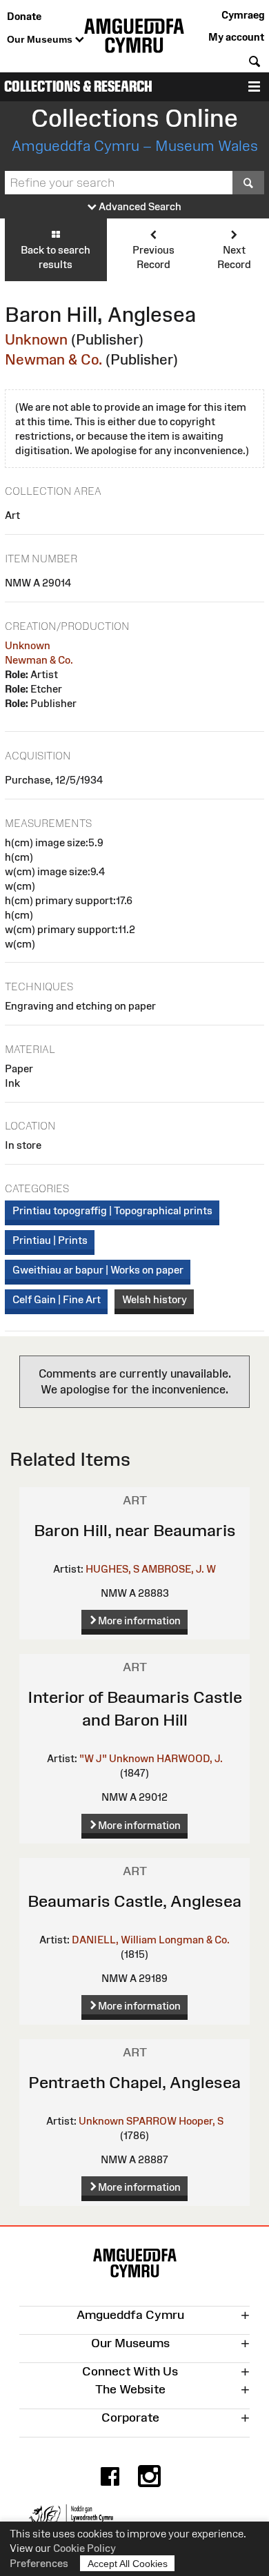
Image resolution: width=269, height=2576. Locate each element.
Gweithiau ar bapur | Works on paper (98, 1270)
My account (236, 37)
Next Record (234, 257)
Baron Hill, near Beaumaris (135, 1530)
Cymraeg (243, 15)
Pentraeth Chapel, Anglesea (134, 2082)
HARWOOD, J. (190, 1758)
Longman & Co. (194, 1940)
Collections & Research (78, 86)
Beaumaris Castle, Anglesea (134, 1901)
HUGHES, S (112, 1569)
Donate (24, 16)
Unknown (36, 339)
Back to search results (56, 257)
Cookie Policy (84, 2548)
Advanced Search (139, 206)
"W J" (93, 1758)
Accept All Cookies (128, 2564)
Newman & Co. (53, 359)
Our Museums (41, 39)
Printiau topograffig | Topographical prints (112, 1210)
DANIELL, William (114, 1940)
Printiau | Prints (50, 1240)
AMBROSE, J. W (179, 1569)
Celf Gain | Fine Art (57, 1299)
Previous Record (153, 257)
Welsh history (155, 1299)
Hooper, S (201, 2121)
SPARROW (151, 2121)
